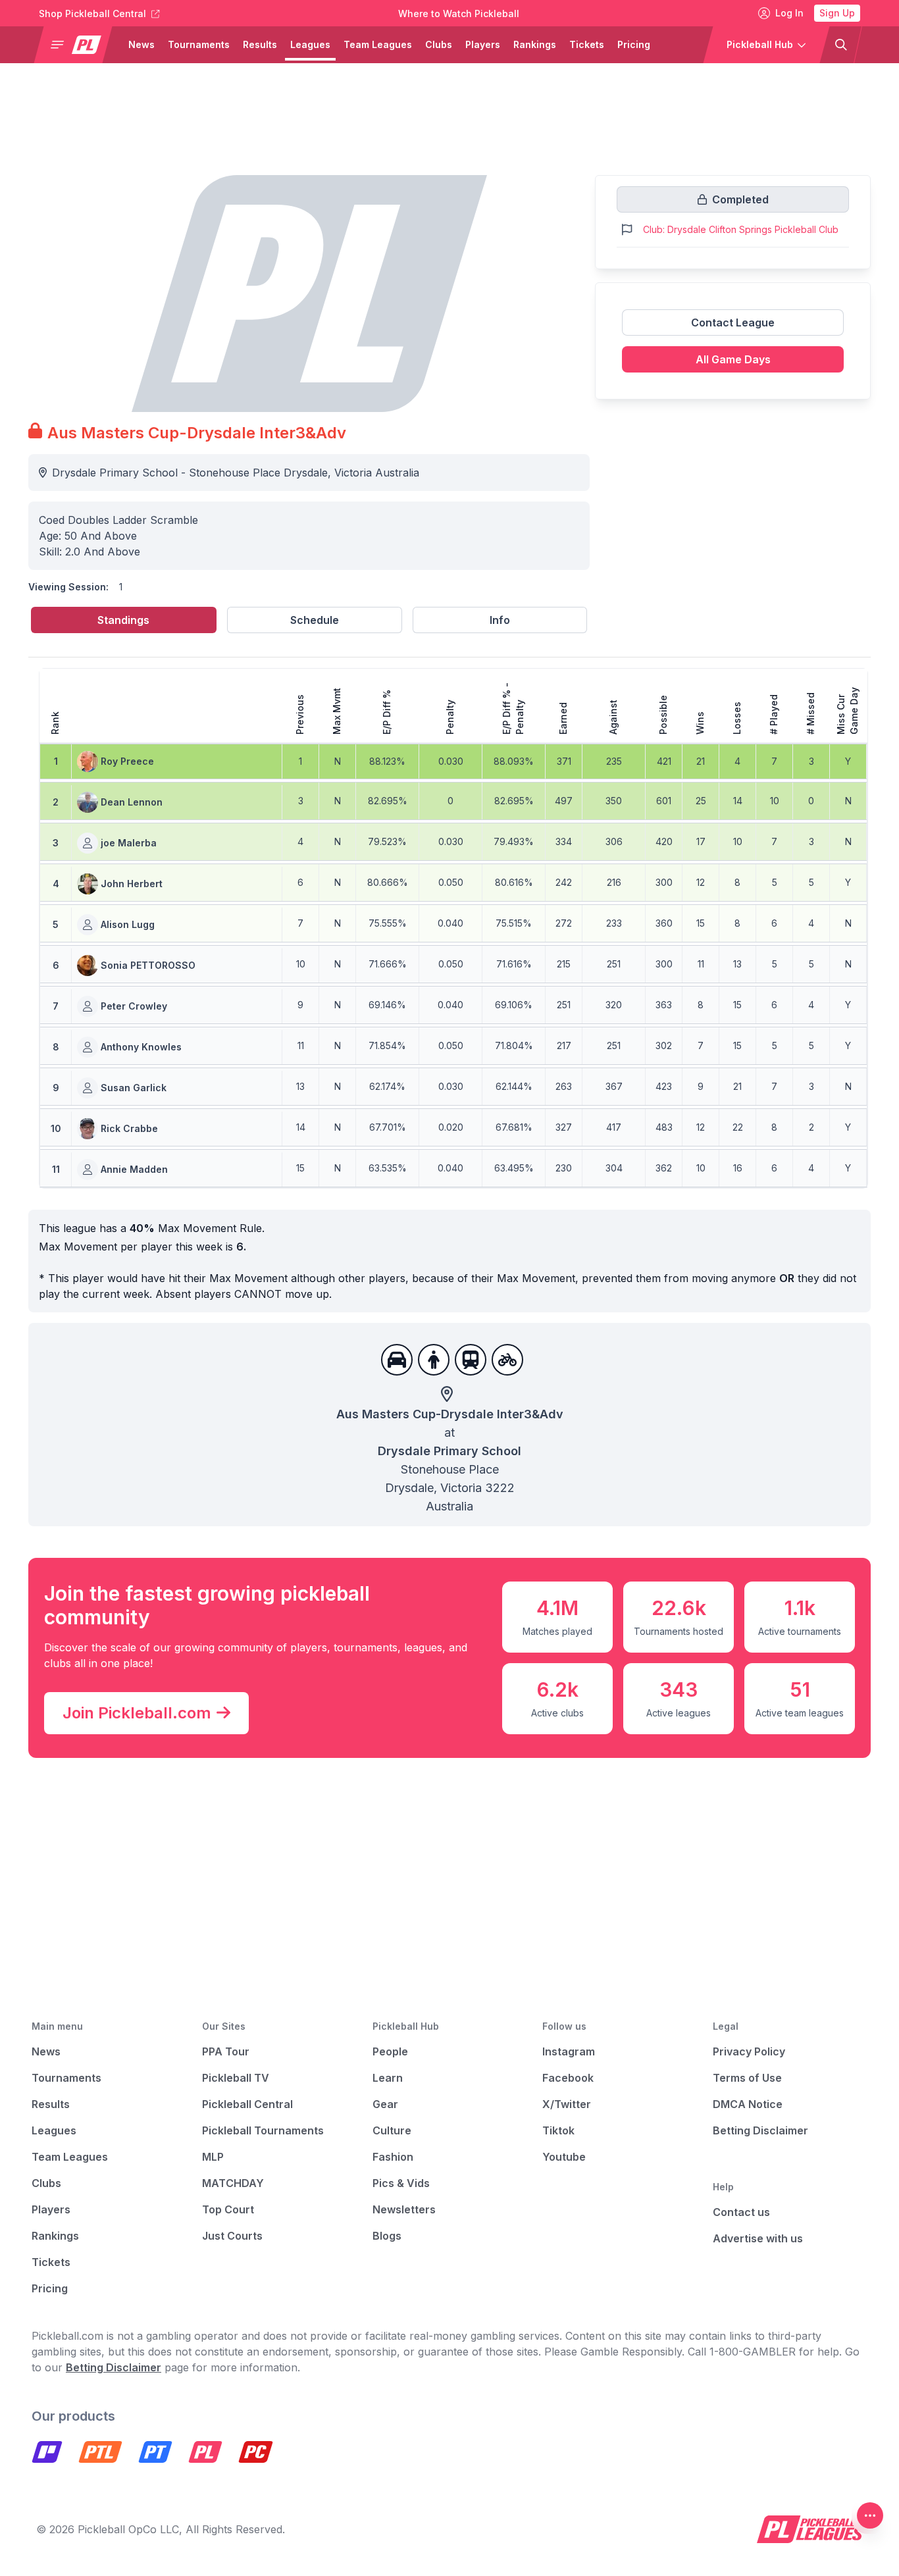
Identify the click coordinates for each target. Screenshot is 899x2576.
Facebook (568, 2078)
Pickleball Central (247, 2104)
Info (500, 620)
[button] (78, 45)
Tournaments (199, 44)
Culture (392, 2130)
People (390, 2051)
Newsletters (404, 2209)
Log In (789, 13)
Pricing (634, 44)
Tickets (587, 44)
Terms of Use (747, 2078)
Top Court (228, 2209)
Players (483, 44)
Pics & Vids (401, 2183)
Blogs (387, 2236)
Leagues (310, 44)
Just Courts (232, 2236)
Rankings (535, 44)
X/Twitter (567, 2104)
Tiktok (558, 2130)
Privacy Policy (749, 2051)
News (141, 44)
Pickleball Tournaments (263, 2130)
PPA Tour (226, 2051)
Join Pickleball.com (137, 1713)
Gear (385, 2104)
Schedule (315, 620)
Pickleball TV (236, 2078)
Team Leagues (378, 44)
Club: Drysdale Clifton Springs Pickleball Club (741, 229)
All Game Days (733, 359)
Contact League (733, 322)
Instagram (569, 2051)
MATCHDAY (233, 2183)
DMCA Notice (748, 2104)
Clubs (439, 44)
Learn (388, 2078)
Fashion (393, 2157)
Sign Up (837, 13)
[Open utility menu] (870, 2515)
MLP (213, 2157)
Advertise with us (758, 2238)
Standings (123, 620)
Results (260, 44)
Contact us (741, 2212)
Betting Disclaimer (760, 2130)
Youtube (564, 2157)
